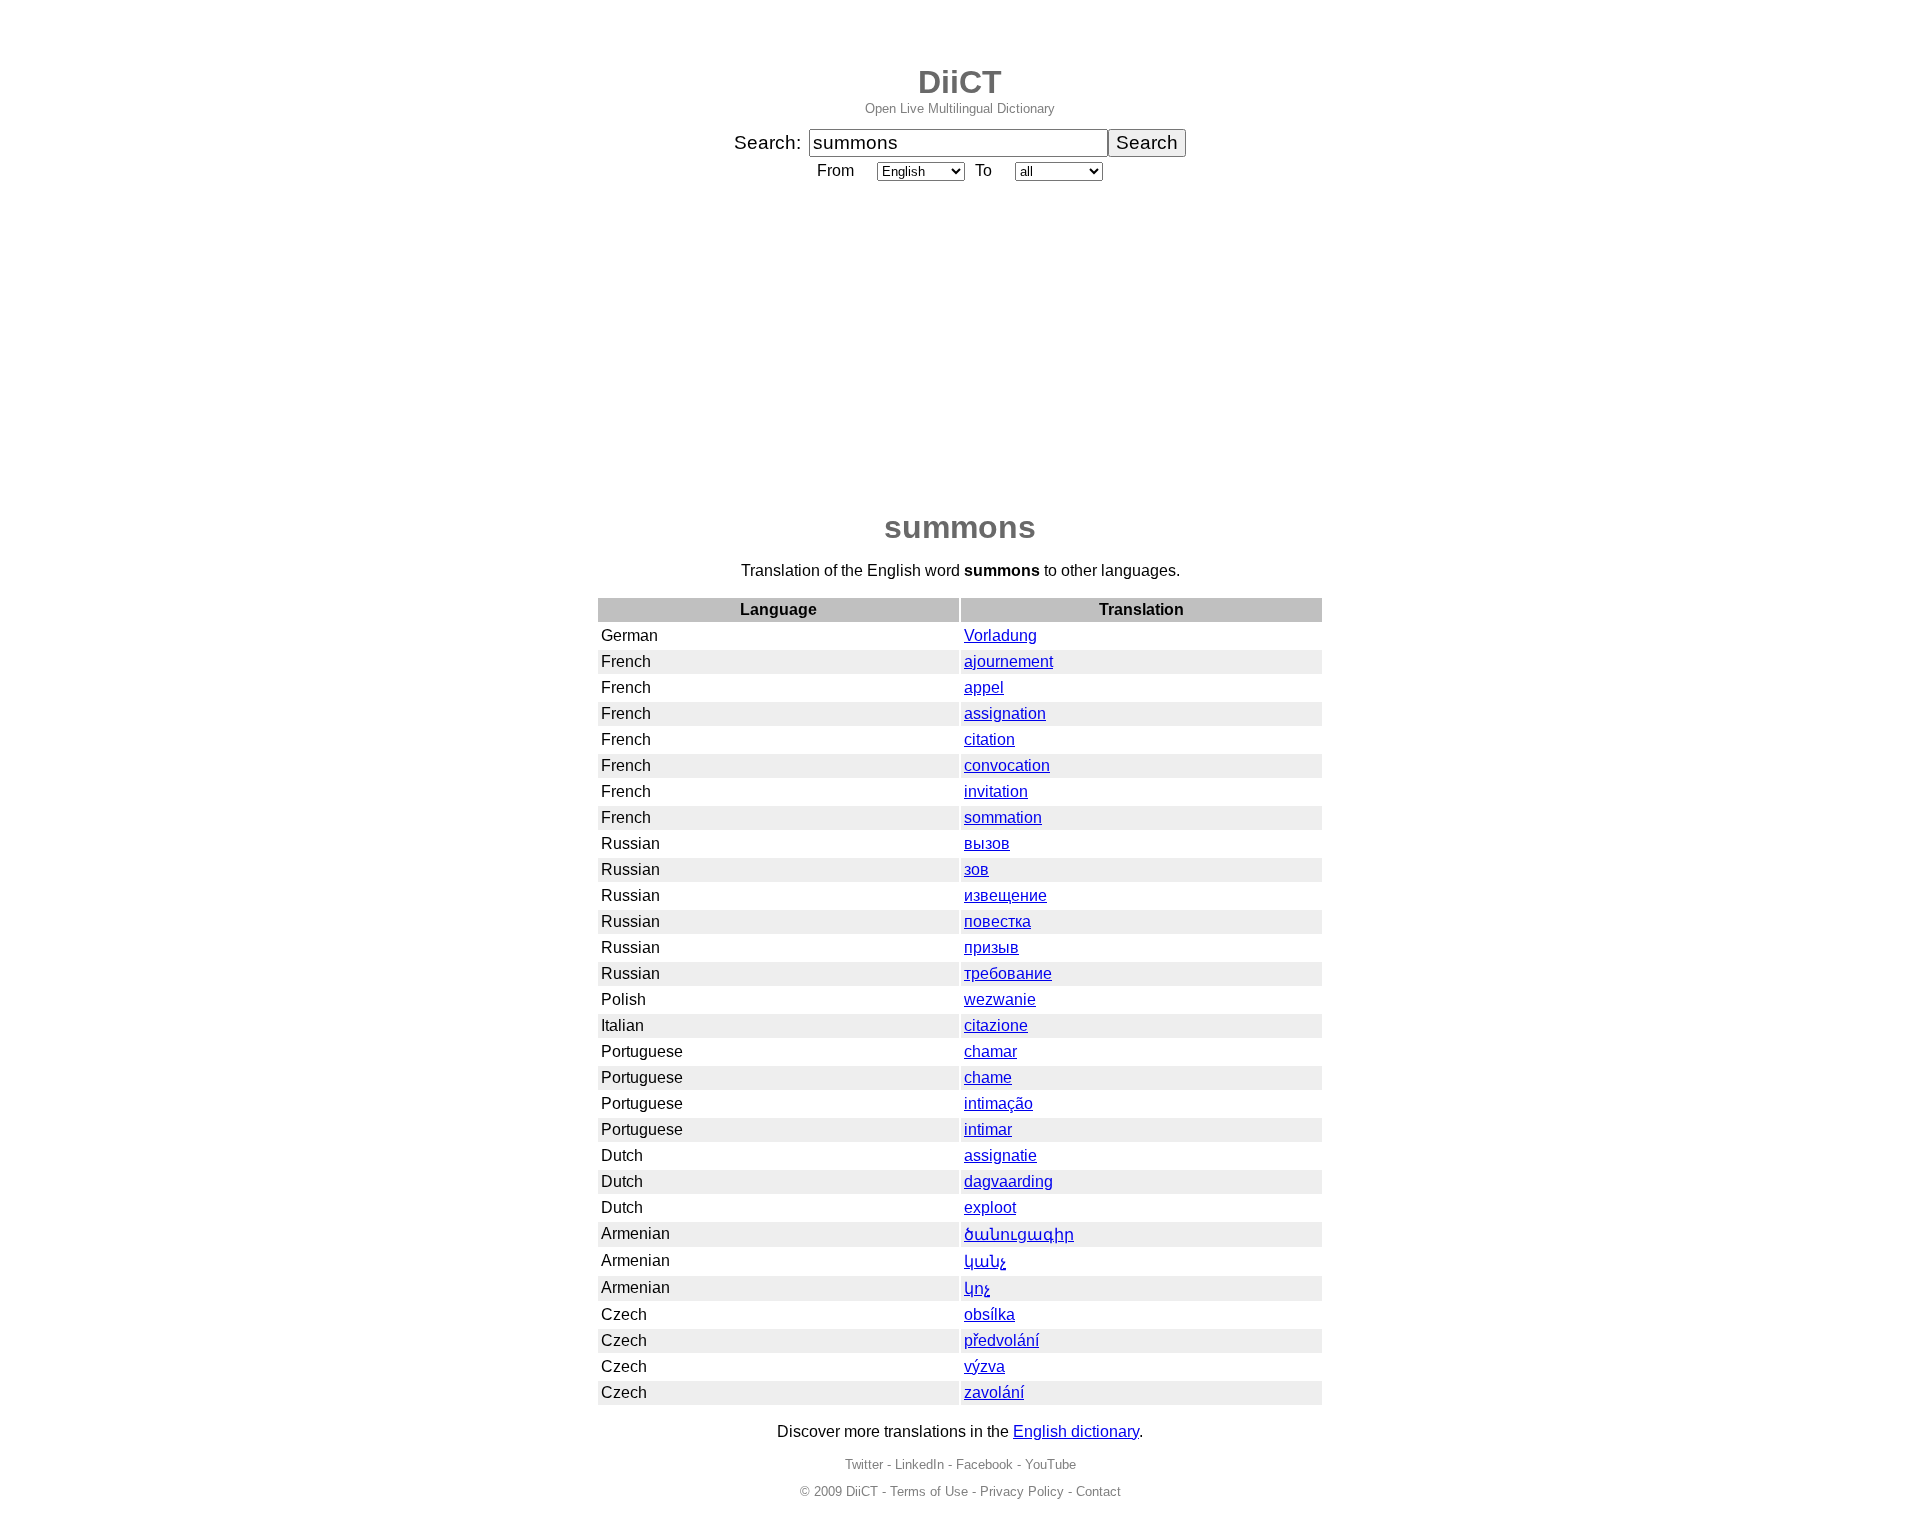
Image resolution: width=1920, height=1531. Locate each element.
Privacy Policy (1022, 1491)
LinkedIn (919, 1464)
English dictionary (1076, 1431)
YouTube (1050, 1464)
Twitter (864, 1464)
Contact (1098, 1491)
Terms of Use (929, 1491)
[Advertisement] (960, 347)
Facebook (984, 1464)
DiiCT (960, 82)
